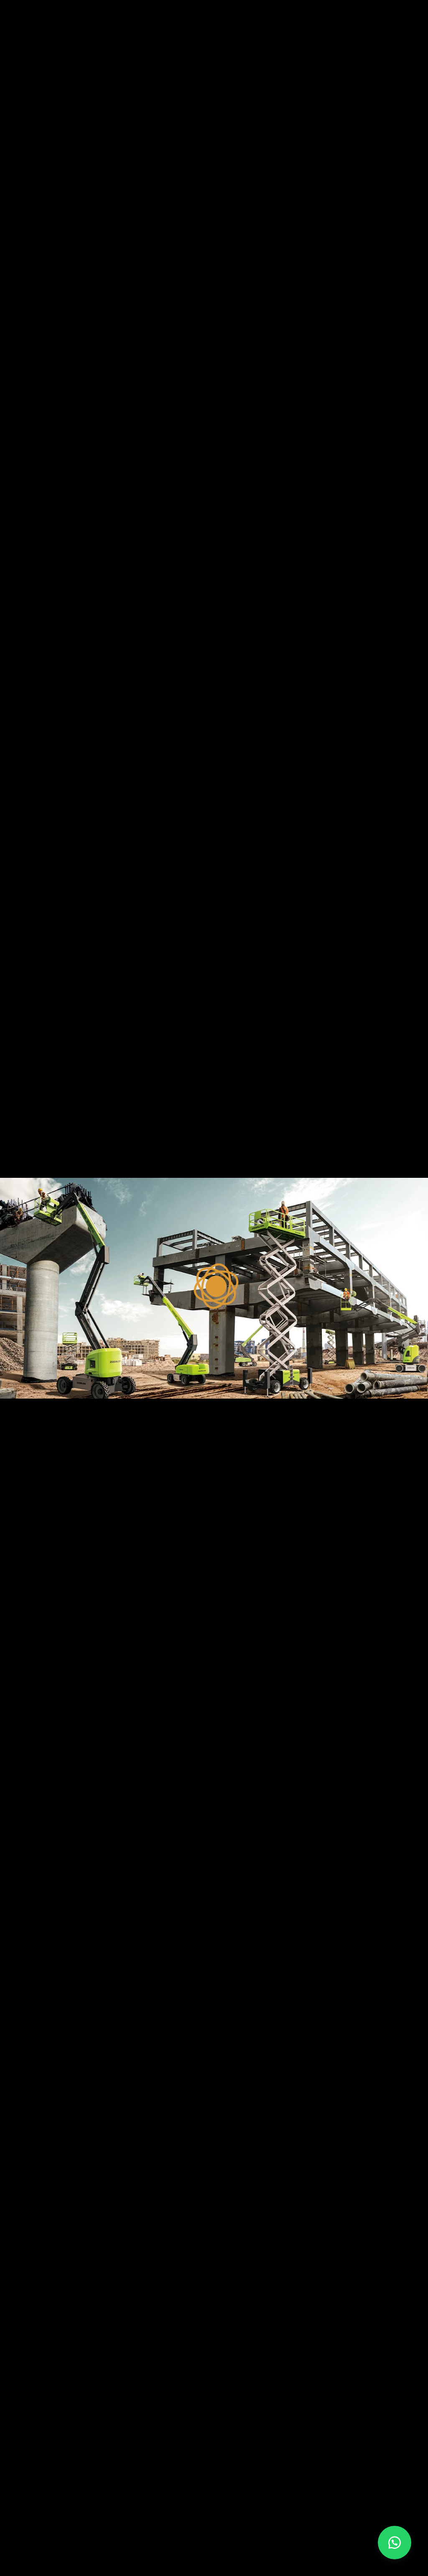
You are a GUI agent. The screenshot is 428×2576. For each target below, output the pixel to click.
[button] (395, 2543)
